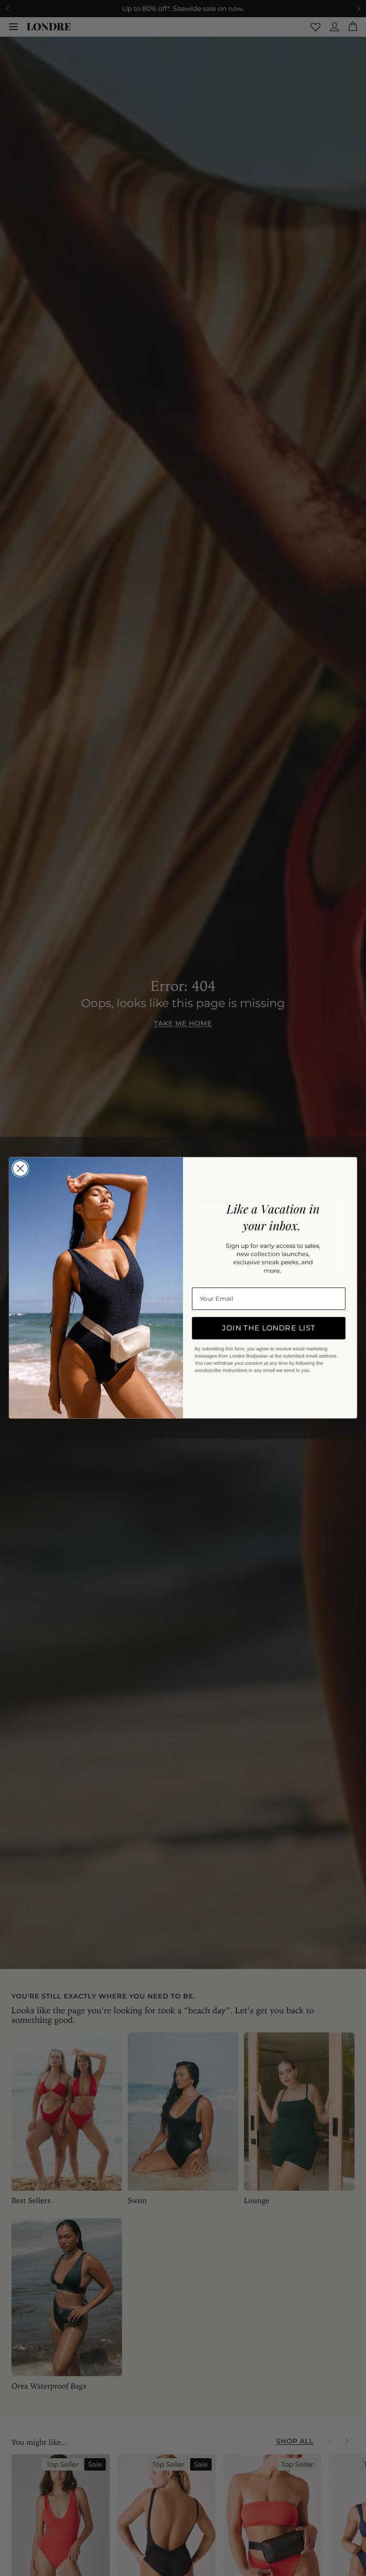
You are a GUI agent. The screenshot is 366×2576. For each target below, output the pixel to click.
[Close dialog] (20, 1169)
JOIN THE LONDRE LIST (269, 1328)
